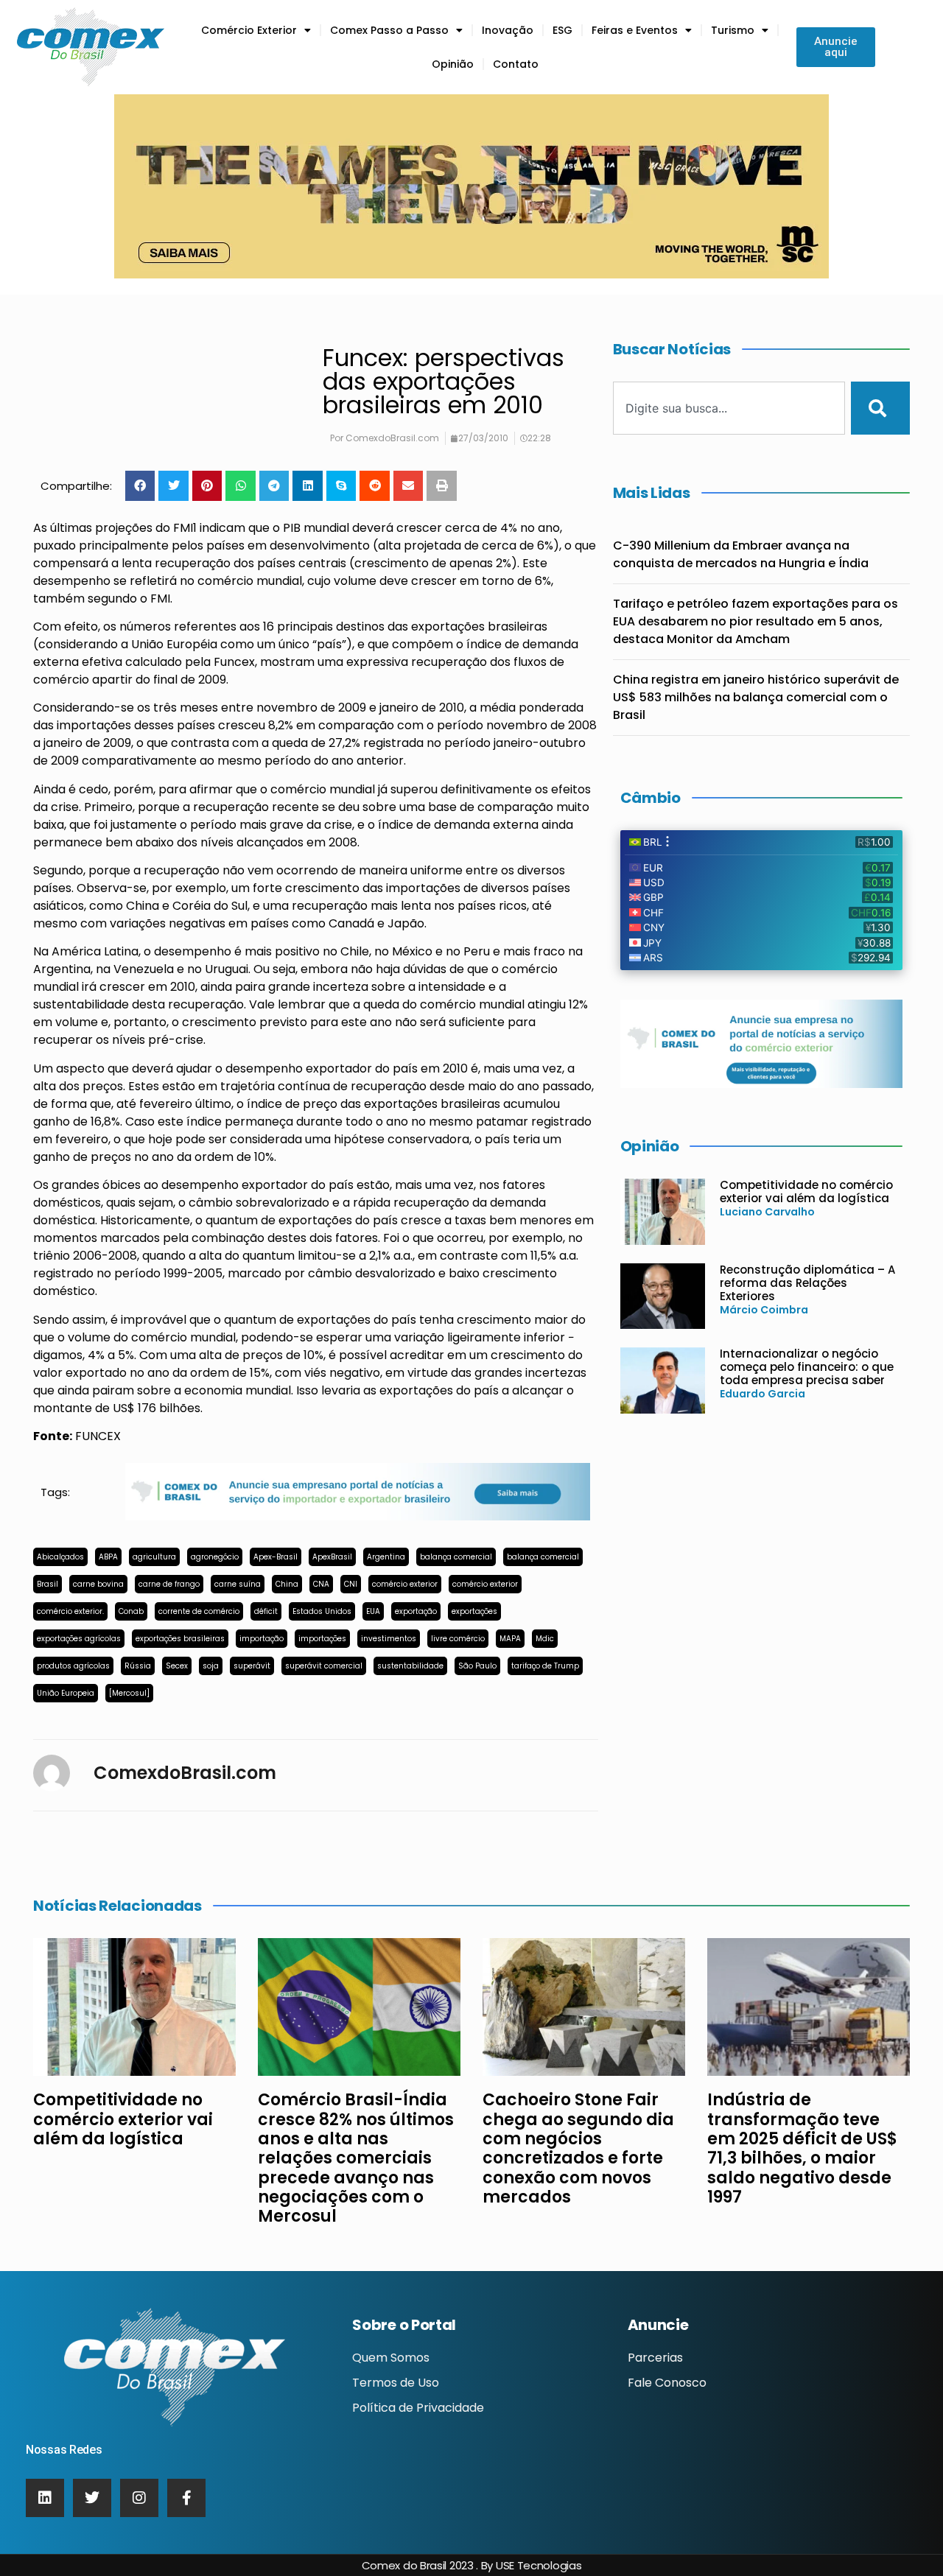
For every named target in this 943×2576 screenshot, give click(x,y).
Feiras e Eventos (635, 30)
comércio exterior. (70, 1611)
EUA (373, 1611)
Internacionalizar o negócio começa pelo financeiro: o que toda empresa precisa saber (807, 1367)
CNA (321, 1584)
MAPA (510, 1639)
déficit (266, 1611)
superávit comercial (324, 1666)
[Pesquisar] (880, 408)
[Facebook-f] (186, 2498)
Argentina (386, 1557)
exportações (474, 1611)
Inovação (508, 30)
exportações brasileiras (180, 1639)
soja (211, 1666)
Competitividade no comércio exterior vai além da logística (806, 1192)
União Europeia (66, 1693)
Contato (516, 64)
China (287, 1584)
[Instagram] (139, 2498)
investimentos (389, 1639)
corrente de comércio (199, 1611)
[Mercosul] (129, 1693)
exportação (416, 1611)
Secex (177, 1666)
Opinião (453, 64)
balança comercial (456, 1557)
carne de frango (169, 1584)
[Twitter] (92, 2498)
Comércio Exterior (249, 30)
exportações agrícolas (79, 1639)
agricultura (154, 1557)
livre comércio (458, 1639)
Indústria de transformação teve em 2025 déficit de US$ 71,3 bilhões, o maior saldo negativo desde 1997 (802, 2148)
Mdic (545, 1639)
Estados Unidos (322, 1611)
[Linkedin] (45, 2498)
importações (322, 1639)
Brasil (48, 1584)
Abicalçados (60, 1557)
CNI (351, 1584)
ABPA (108, 1557)
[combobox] (729, 408)
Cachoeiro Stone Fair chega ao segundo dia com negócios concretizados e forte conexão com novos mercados (578, 2148)
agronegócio (215, 1557)
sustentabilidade (410, 1666)
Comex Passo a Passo (389, 30)
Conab (131, 1611)
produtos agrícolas (73, 1666)
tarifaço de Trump (545, 1666)
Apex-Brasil (276, 1557)
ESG (562, 30)
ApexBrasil (332, 1557)
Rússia (138, 1666)
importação (262, 1639)
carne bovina (98, 1584)
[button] (140, 486)
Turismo (733, 30)
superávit (252, 1666)
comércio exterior (405, 1584)
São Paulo (477, 1666)
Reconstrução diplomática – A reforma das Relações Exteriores (807, 1283)
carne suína (238, 1584)
